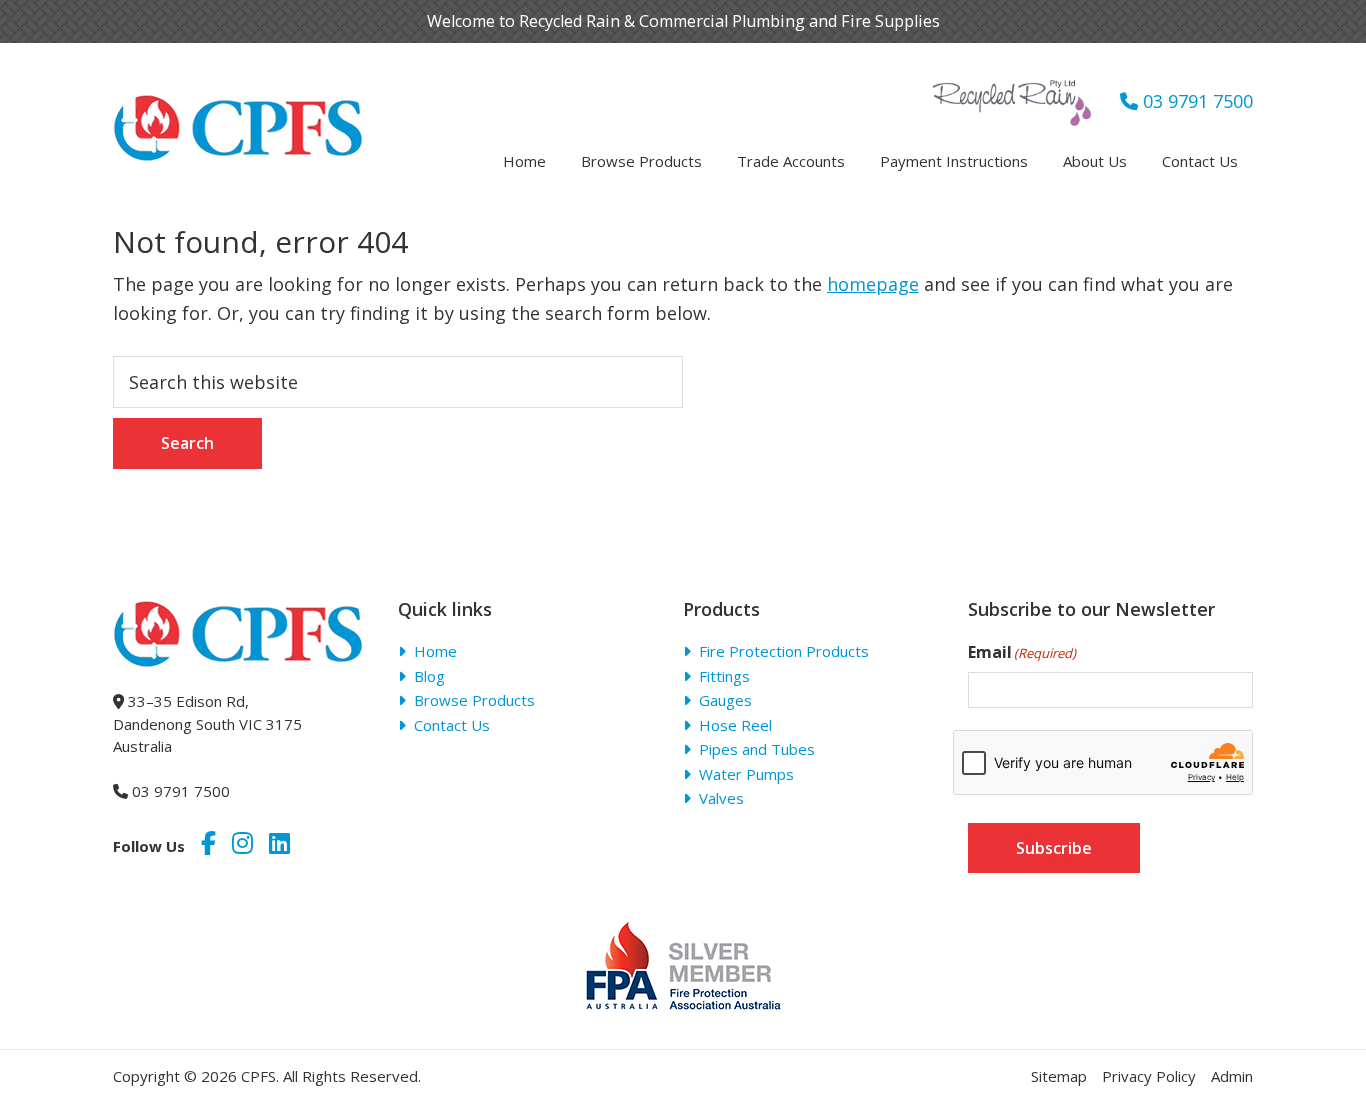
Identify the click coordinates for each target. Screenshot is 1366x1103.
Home (435, 651)
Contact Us (452, 725)
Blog (429, 676)
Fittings (724, 676)
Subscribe (1054, 848)
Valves (721, 798)
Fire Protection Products (784, 651)
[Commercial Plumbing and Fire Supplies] (238, 107)
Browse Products (474, 700)
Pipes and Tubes (757, 749)
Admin (1232, 1076)
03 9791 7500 (1195, 101)
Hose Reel (735, 725)
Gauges (725, 700)
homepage (873, 284)
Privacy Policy (1149, 1076)
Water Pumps (746, 774)
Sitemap (1059, 1076)
